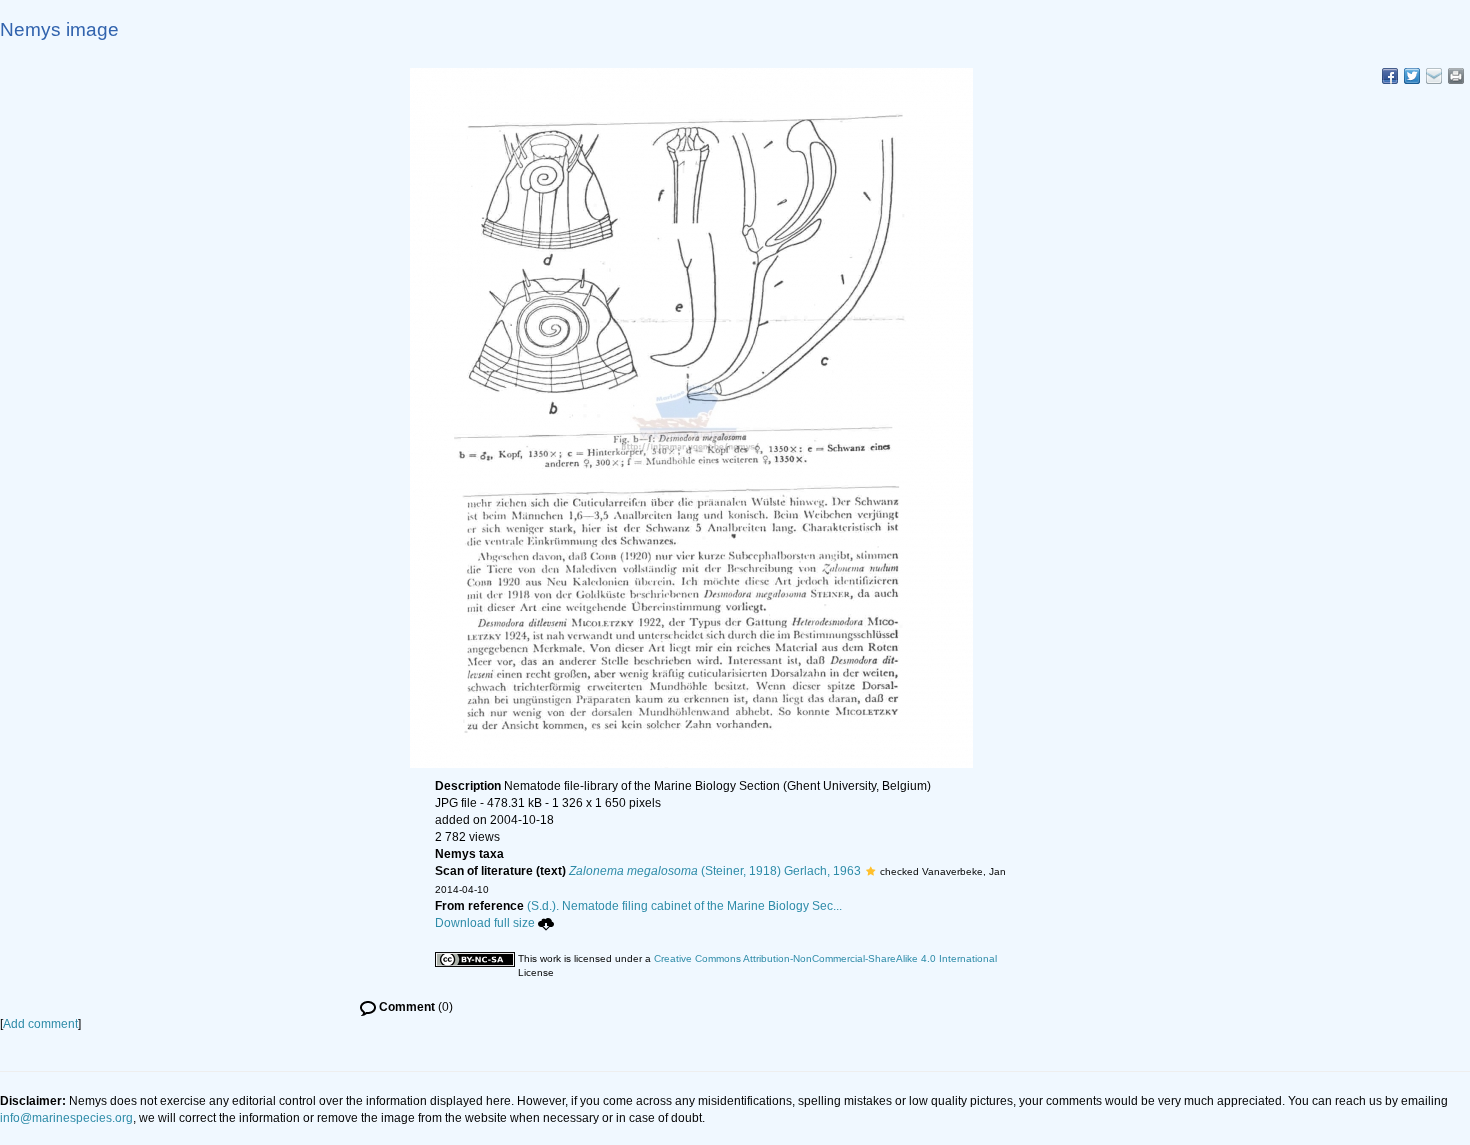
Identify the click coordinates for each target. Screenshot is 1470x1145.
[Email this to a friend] (1456, 76)
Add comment (40, 1024)
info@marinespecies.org (66, 1118)
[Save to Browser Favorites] (1434, 76)
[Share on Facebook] (1390, 76)
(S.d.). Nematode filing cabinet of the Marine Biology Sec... (684, 906)
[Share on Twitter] (1412, 76)
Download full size (485, 923)
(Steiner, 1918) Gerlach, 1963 (715, 871)
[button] (870, 871)
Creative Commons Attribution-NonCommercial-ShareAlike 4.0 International (825, 958)
